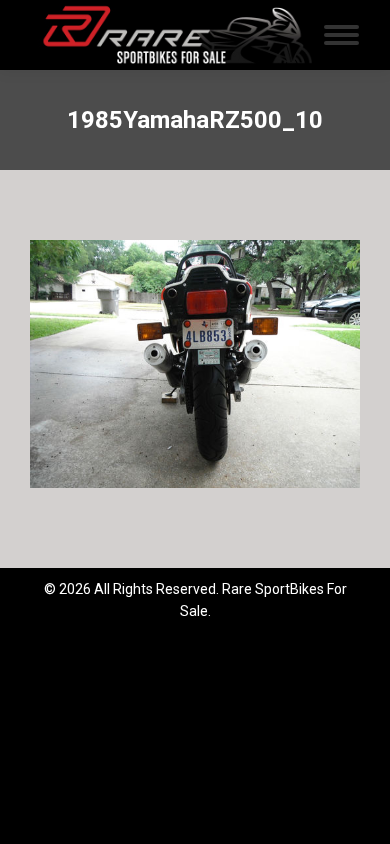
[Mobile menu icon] (341, 35)
